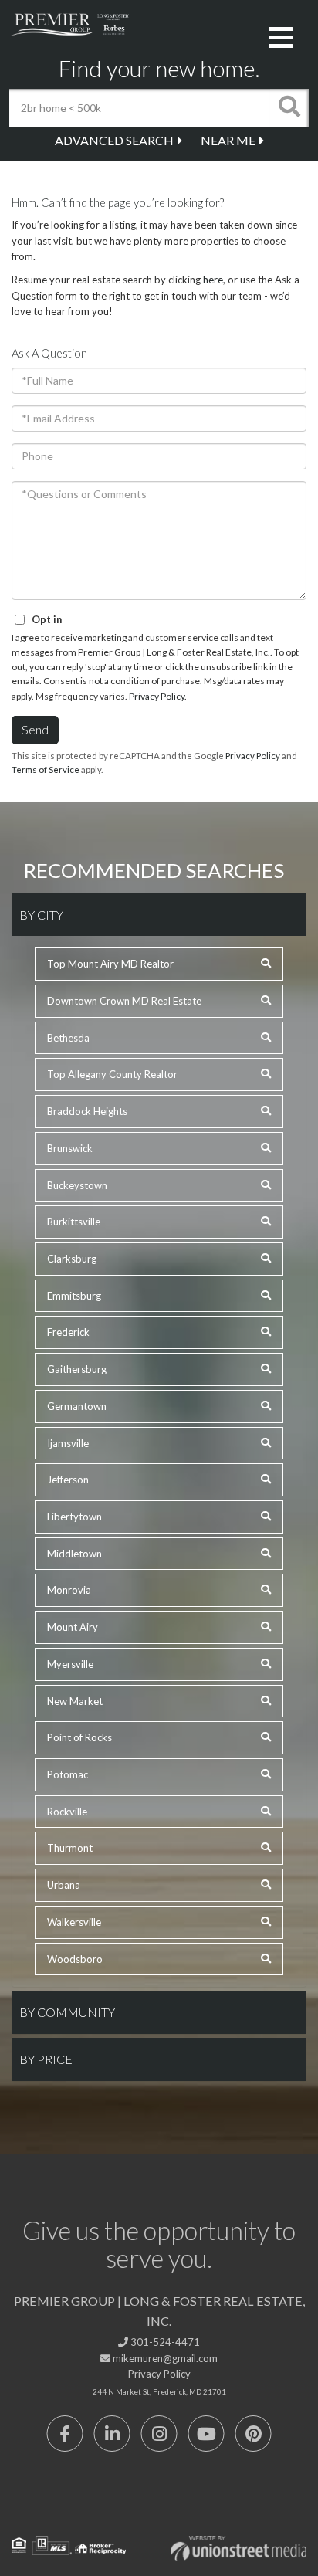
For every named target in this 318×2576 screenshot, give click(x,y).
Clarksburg (72, 1259)
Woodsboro (75, 1959)
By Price (46, 2059)
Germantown (77, 1406)
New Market (75, 1701)
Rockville (67, 1812)
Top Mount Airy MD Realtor (110, 964)
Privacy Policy (157, 696)
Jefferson (68, 1480)
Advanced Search (114, 140)
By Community (67, 2012)
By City (41, 915)
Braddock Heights (87, 1111)
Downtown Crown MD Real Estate (124, 1001)
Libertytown (74, 1517)
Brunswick (70, 1148)
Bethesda (68, 1038)
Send (35, 729)
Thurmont (70, 1848)
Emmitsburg (74, 1296)
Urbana (64, 1885)
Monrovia (69, 1590)
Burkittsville (74, 1222)
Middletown (74, 1554)
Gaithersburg (77, 1369)
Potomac (68, 1774)
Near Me (228, 140)
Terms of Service (46, 769)
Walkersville (74, 1922)
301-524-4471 (164, 2342)
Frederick (68, 1332)
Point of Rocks (79, 1737)
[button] (289, 108)
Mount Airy (73, 1627)
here (213, 280)
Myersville (70, 1664)
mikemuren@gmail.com (164, 2358)
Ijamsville (68, 1443)
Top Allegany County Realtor (112, 1074)
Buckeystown (77, 1185)
